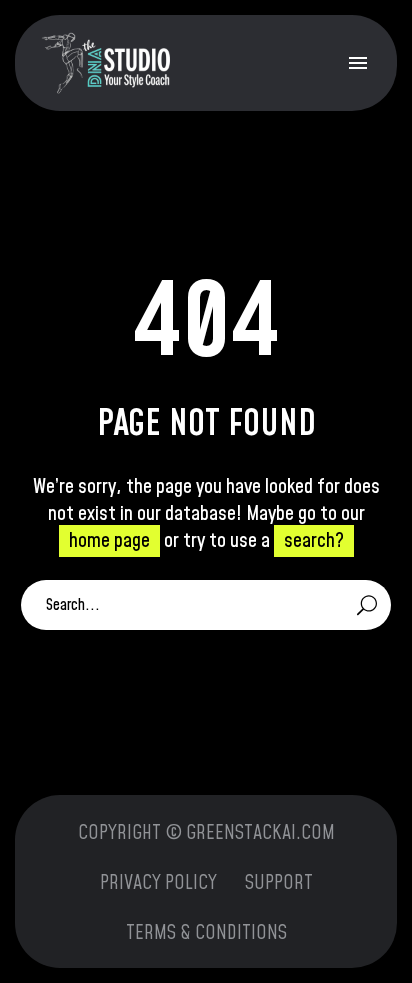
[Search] (367, 605)
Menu (358, 63)
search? (314, 541)
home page (109, 541)
